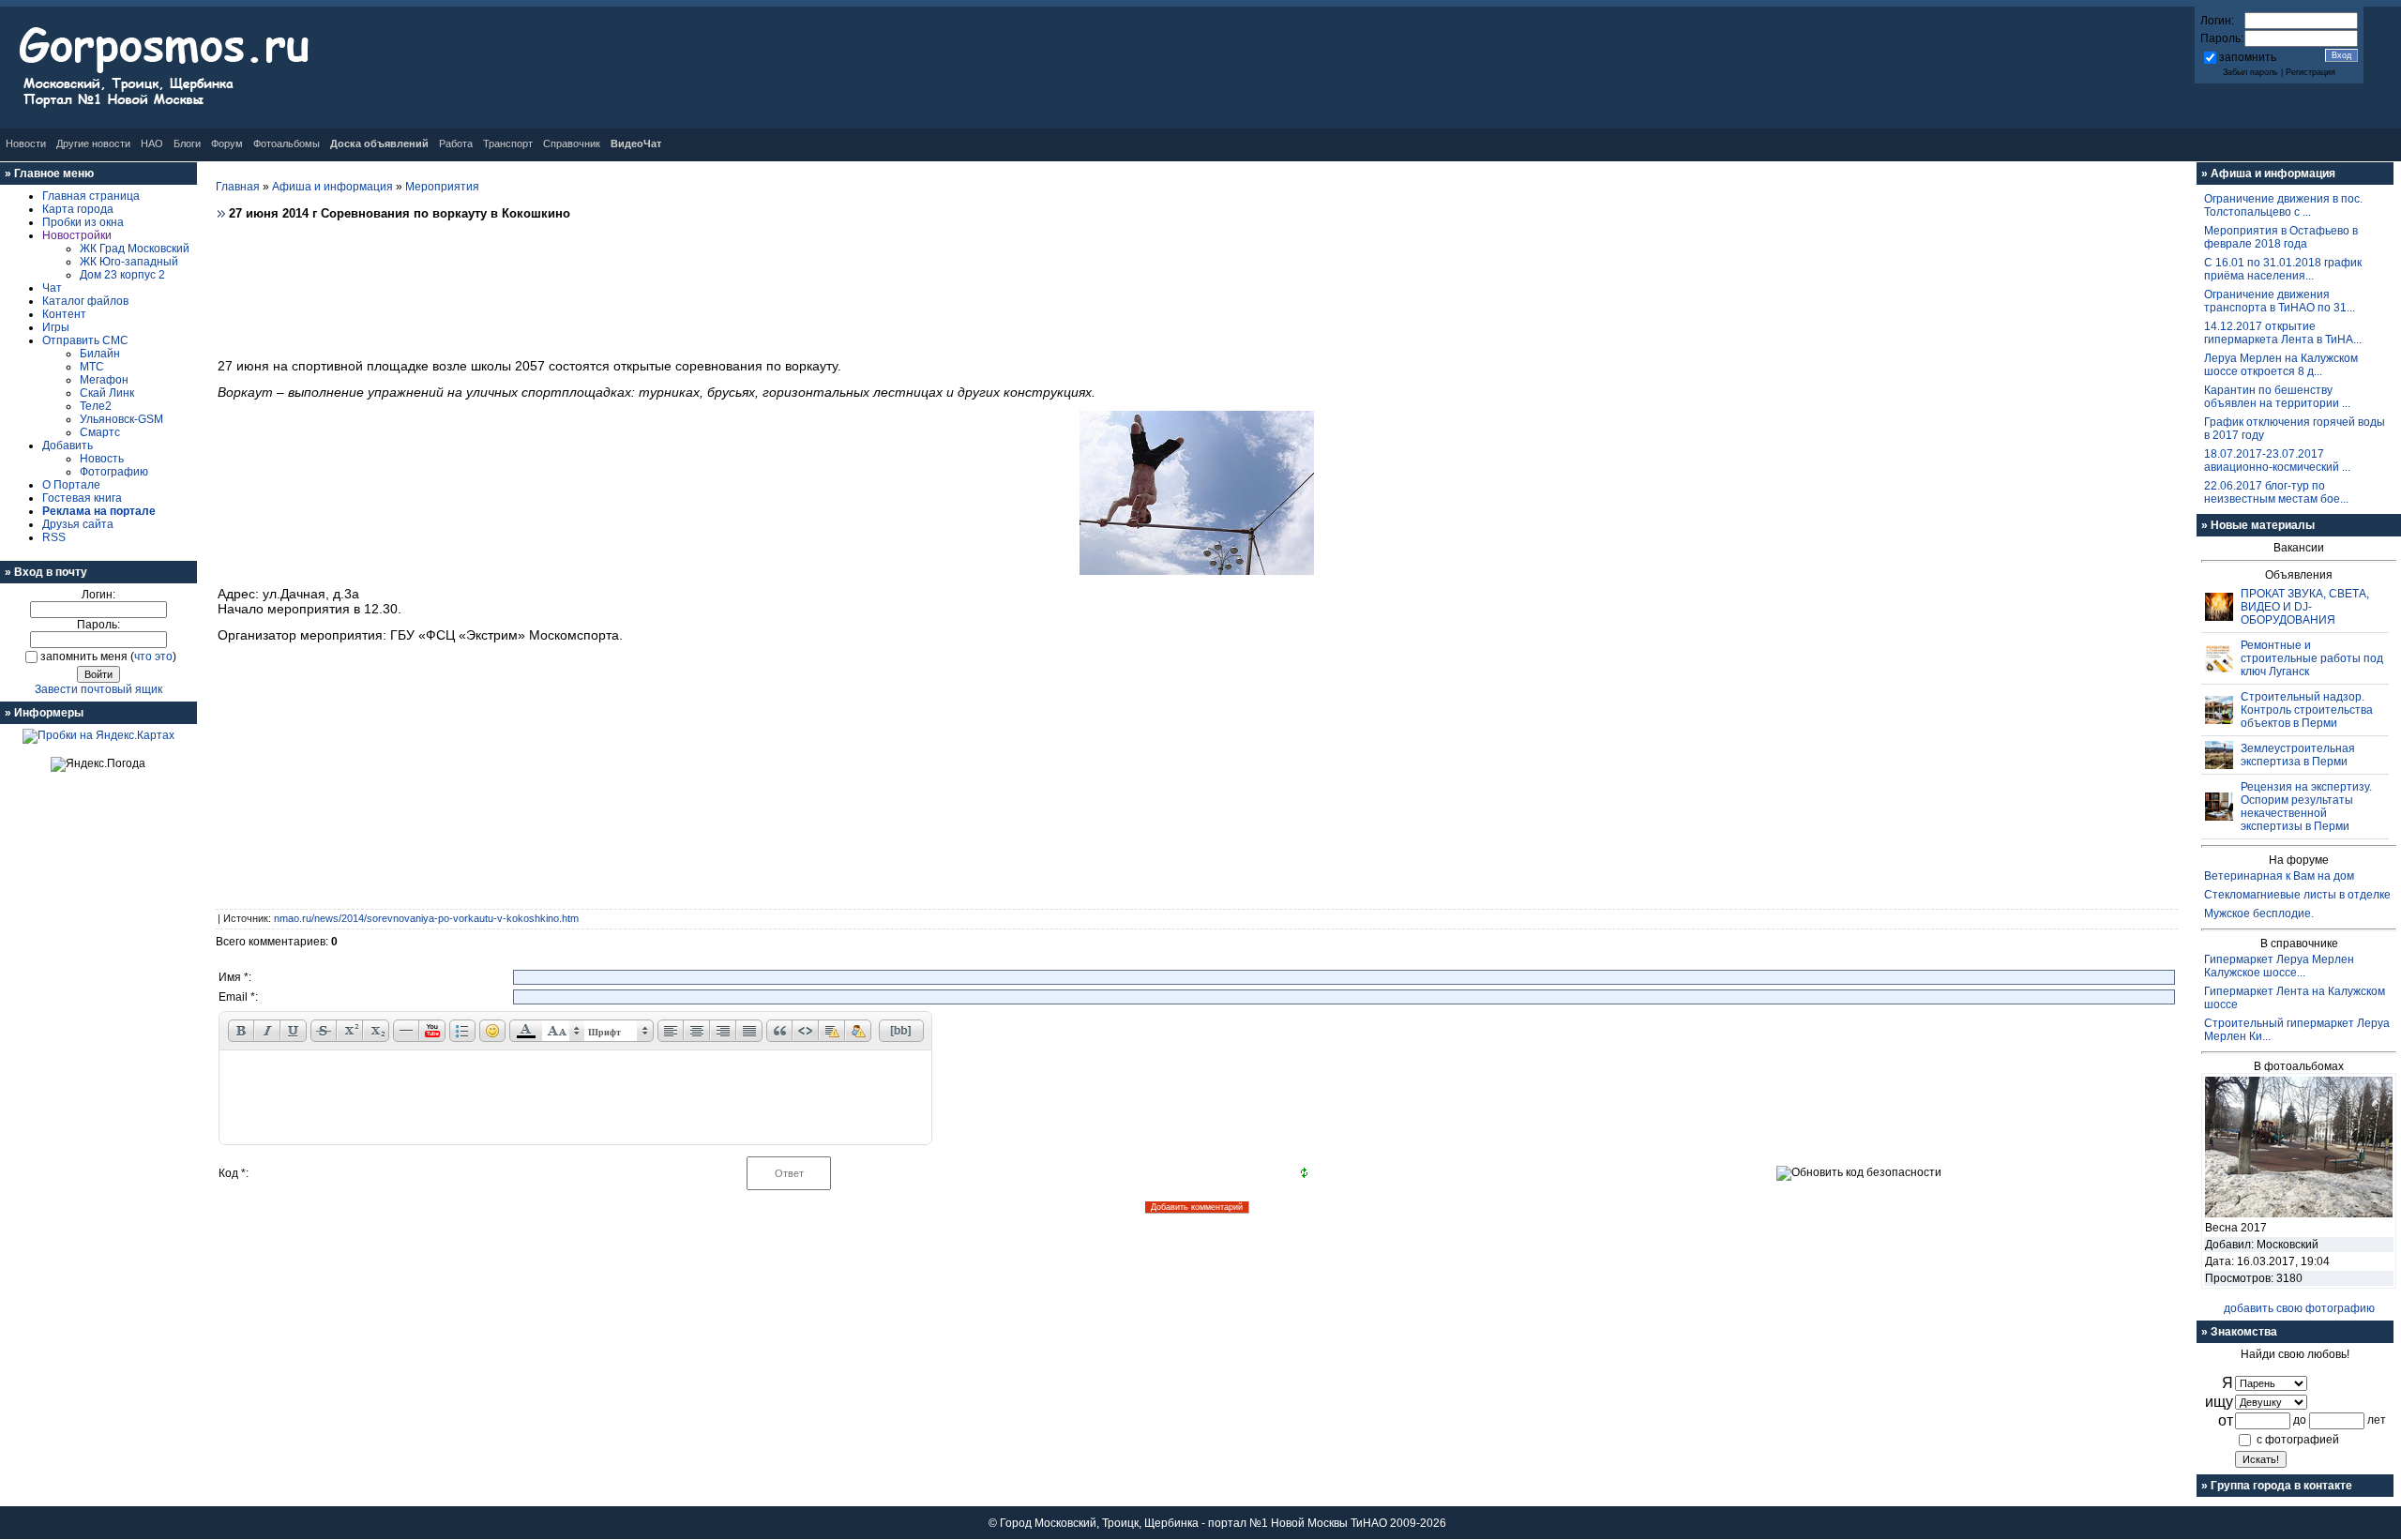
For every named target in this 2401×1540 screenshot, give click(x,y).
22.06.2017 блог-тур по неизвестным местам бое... (2276, 492)
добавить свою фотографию (2299, 1308)
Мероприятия (442, 187)
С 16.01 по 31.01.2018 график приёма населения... (2283, 269)
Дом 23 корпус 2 (122, 275)
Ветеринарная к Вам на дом (2279, 876)
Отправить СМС (85, 340)
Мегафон (104, 380)
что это (153, 657)
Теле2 (96, 406)
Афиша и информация (332, 187)
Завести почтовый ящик (98, 689)
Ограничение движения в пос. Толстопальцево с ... (2283, 205)
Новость (102, 459)
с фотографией (2298, 1440)
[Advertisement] (1197, 284)
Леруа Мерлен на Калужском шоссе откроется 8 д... (2281, 365)
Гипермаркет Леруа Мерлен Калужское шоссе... (2279, 966)
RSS (54, 537)
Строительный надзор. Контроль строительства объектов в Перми (2307, 710)
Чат (52, 288)
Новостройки (77, 235)
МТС (92, 367)
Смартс (100, 432)
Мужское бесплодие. (2259, 913)
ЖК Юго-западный (129, 262)
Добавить (68, 445)
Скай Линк (107, 393)
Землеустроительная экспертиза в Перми (2298, 755)
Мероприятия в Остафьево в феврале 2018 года (2281, 237)
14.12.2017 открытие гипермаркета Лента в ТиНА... (2283, 333)
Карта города (78, 209)
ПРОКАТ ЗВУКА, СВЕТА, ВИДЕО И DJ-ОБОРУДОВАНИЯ (2305, 607)
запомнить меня (84, 657)
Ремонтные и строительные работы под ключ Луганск (2312, 658)
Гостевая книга (82, 498)
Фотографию (114, 472)
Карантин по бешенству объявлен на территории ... (2277, 397)
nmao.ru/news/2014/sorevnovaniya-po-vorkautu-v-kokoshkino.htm (426, 918)
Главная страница (91, 196)
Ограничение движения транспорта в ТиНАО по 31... (2280, 301)
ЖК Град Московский (135, 249)
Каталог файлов (85, 301)
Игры (56, 327)
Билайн (100, 354)
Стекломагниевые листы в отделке (2297, 895)
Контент (64, 314)
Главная (238, 187)
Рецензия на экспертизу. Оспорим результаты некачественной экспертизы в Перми (2306, 807)
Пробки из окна (83, 222)
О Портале (71, 485)
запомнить (2248, 57)
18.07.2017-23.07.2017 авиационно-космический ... (2277, 460)
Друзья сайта (78, 524)
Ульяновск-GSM (121, 419)
